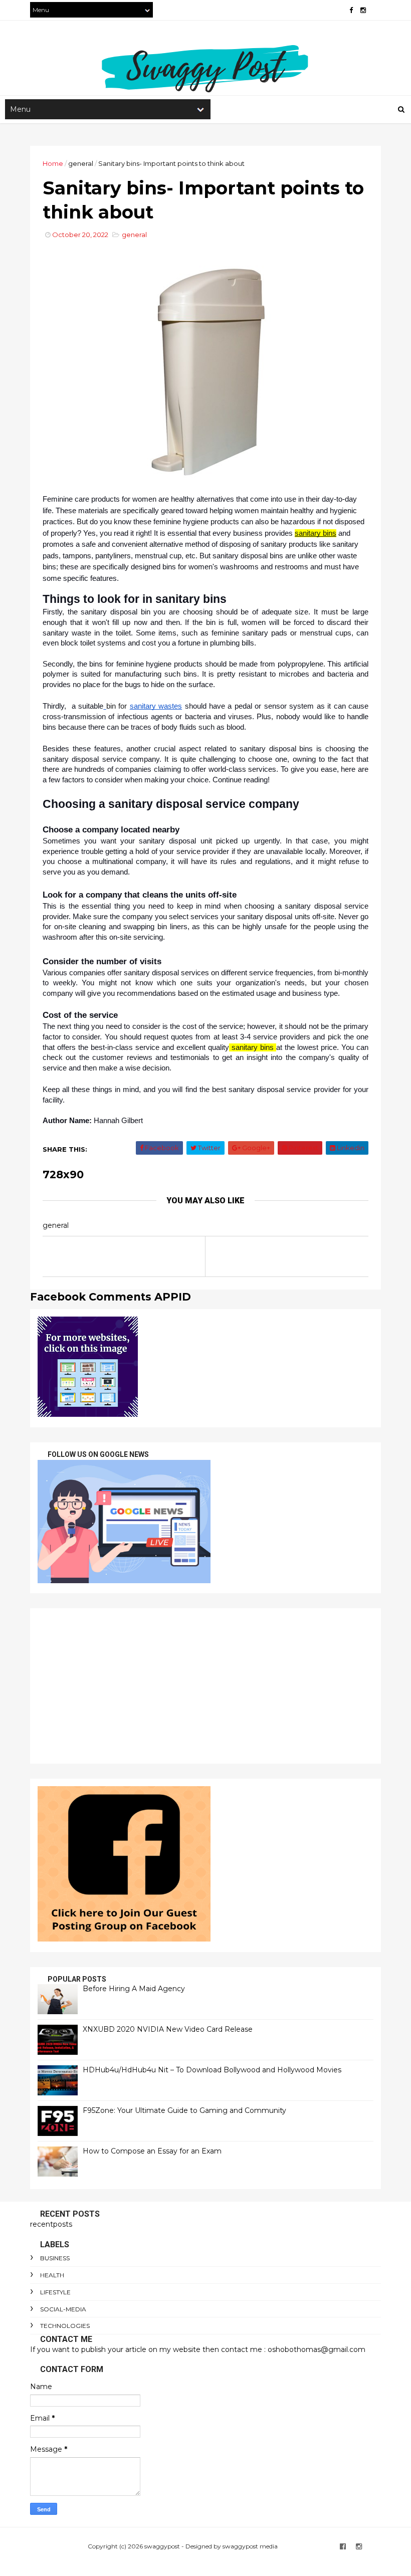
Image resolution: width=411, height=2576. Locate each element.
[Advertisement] (205, 1686)
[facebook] (351, 10)
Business (55, 2258)
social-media (63, 2309)
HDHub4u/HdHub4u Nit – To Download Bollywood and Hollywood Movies (212, 2070)
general (81, 163)
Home (53, 163)
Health (52, 2275)
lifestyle (55, 2292)
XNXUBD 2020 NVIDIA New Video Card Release (168, 2029)
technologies (65, 2326)
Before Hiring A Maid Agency (134, 1989)
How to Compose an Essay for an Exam (152, 2151)
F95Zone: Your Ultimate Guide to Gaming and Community (184, 2110)
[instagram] (363, 10)
